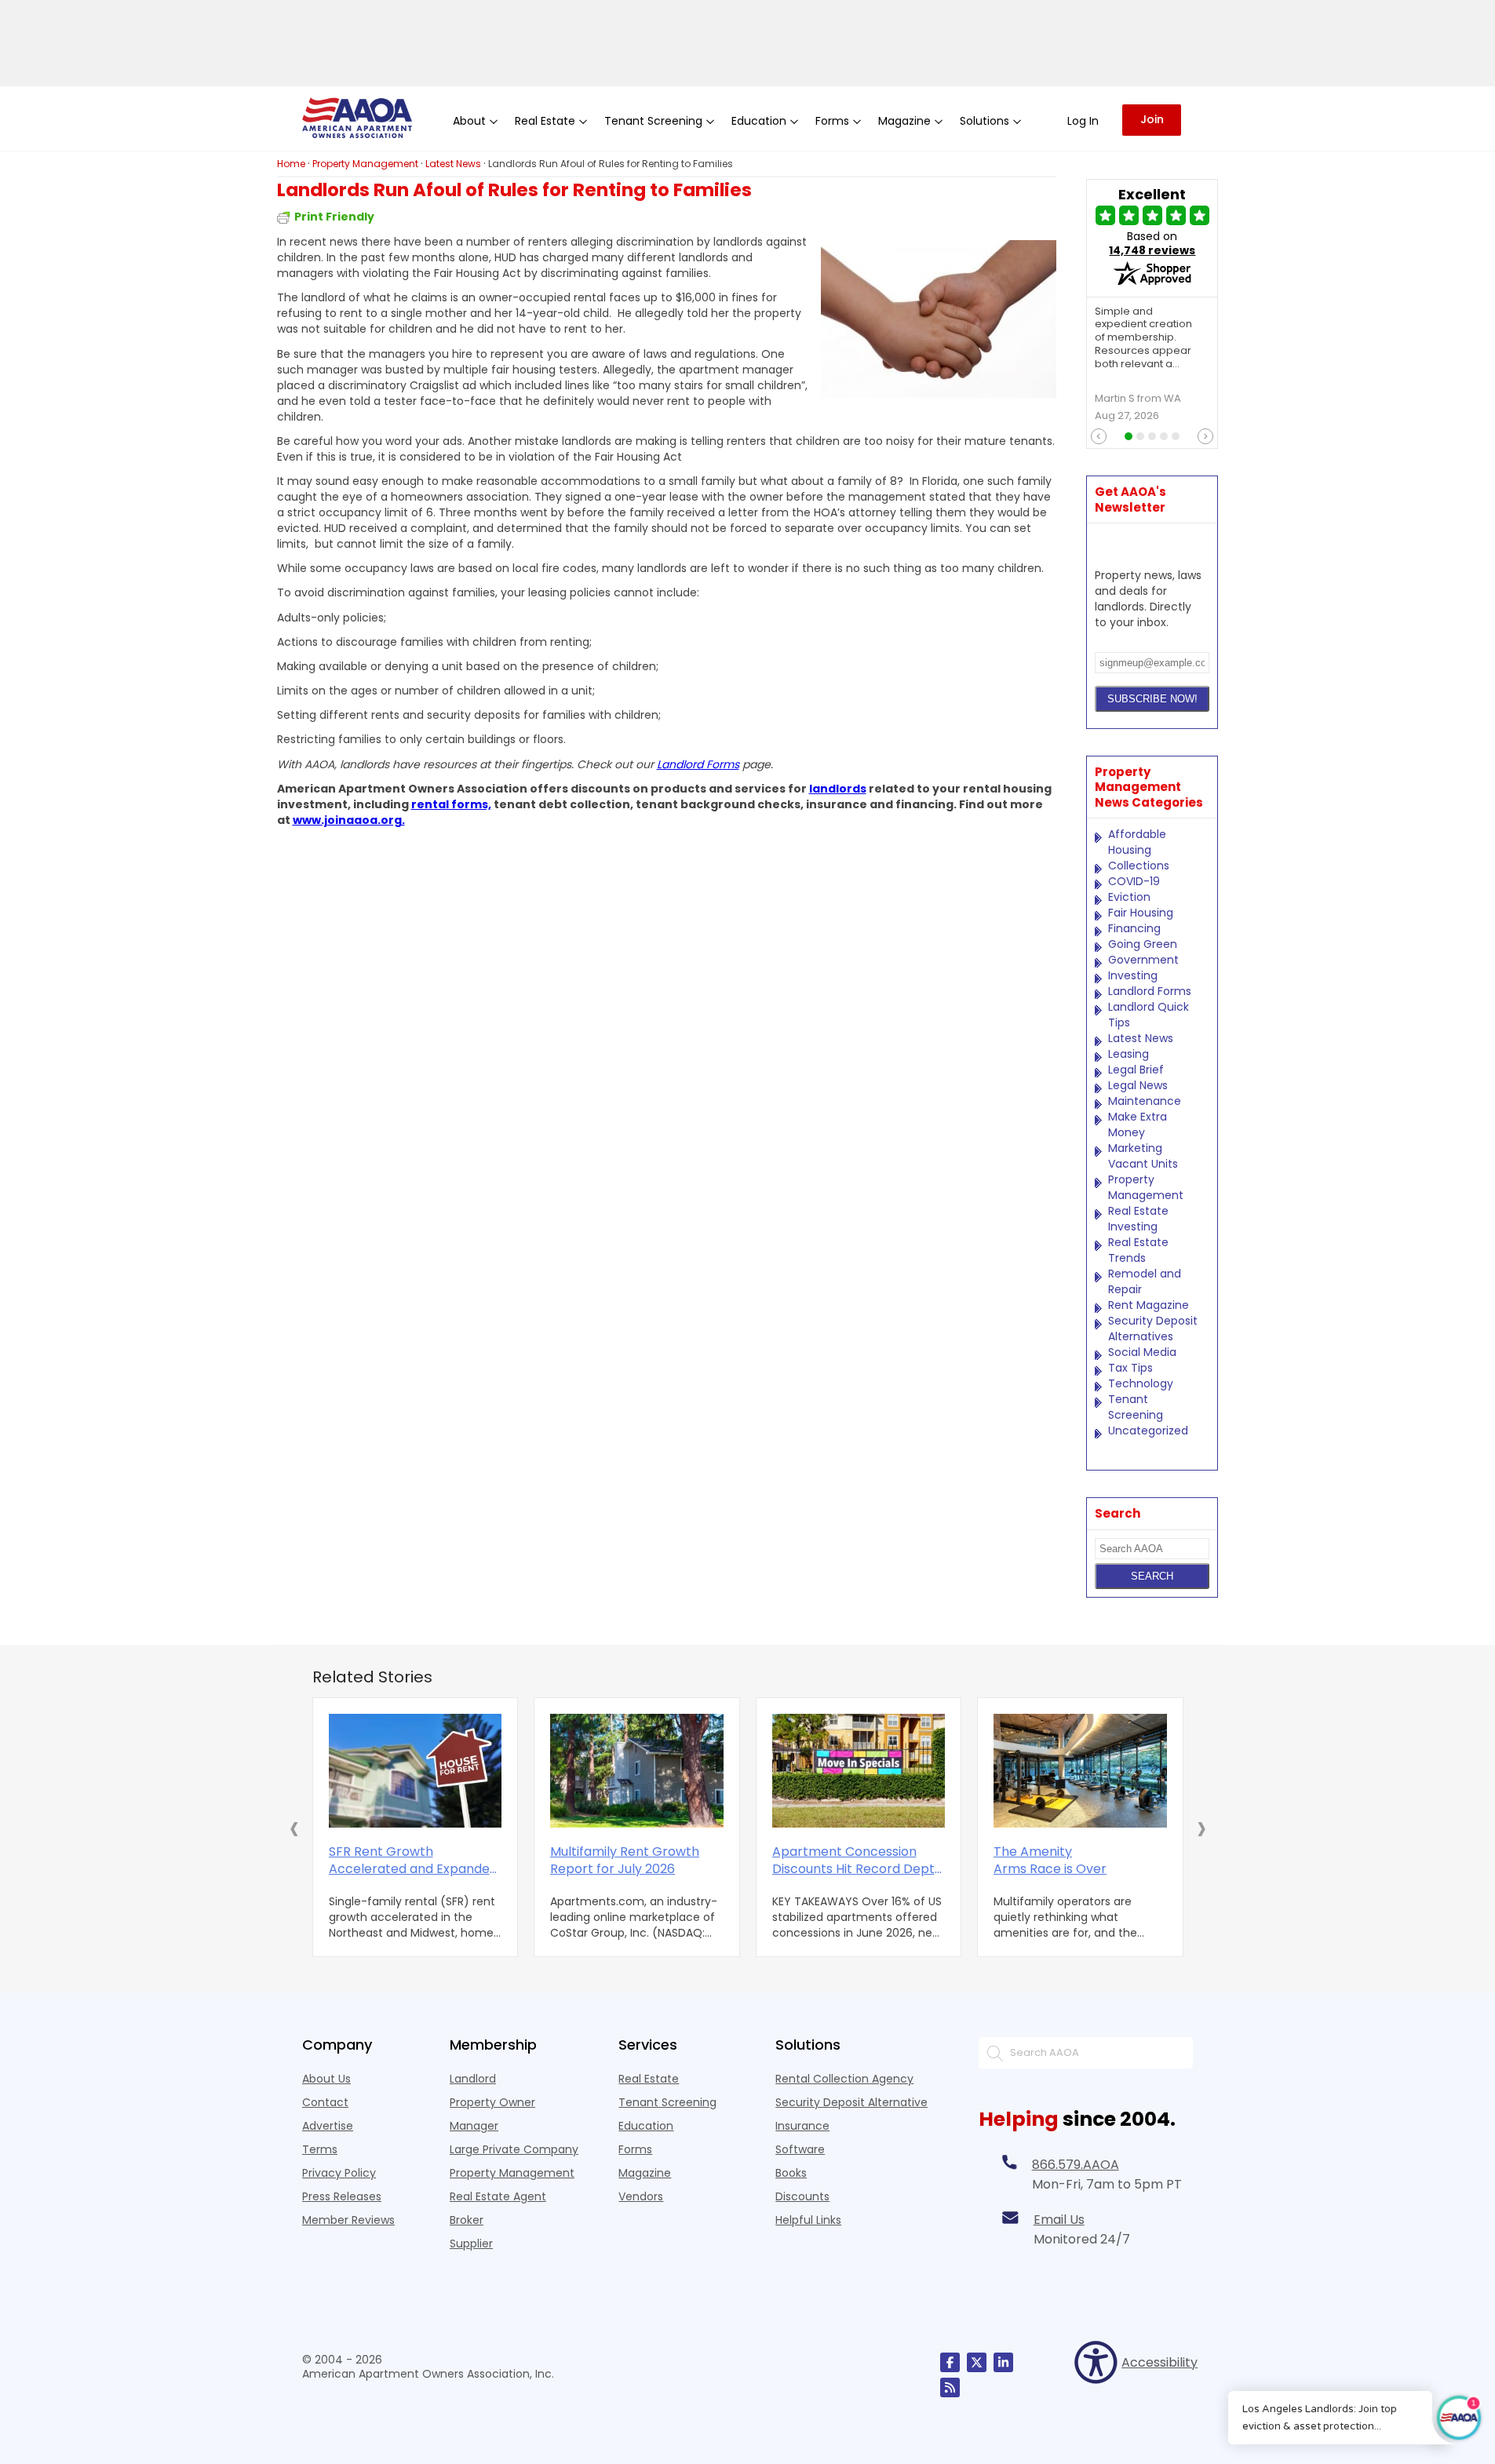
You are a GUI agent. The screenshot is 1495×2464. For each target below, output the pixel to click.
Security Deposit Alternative (851, 2102)
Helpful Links (808, 2220)
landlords (838, 789)
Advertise (328, 2126)
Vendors (641, 2196)
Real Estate (649, 2079)
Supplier (471, 2243)
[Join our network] (1003, 2362)
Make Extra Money (1138, 1124)
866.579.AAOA (1076, 2165)
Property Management (1146, 1187)
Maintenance (1145, 1101)
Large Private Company (514, 2149)
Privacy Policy (339, 2173)
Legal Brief (1136, 1070)
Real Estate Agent (498, 2196)
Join (1152, 119)
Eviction (1129, 897)
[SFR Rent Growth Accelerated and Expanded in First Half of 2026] (416, 1771)
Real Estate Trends (1138, 1250)
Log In (1083, 121)
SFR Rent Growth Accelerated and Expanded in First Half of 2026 (413, 1861)
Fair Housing (1141, 913)
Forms (635, 2149)
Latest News (1141, 1038)
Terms (320, 2149)
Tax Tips (1130, 1368)
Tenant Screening (1136, 1407)
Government (1143, 960)
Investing (1133, 975)
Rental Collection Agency (844, 2079)
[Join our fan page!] (950, 2362)
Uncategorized (1148, 1431)
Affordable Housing (1137, 842)
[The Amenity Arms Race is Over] (1080, 1771)
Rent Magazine (1149, 1305)
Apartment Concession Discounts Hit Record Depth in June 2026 (857, 1861)
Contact (325, 2102)
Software (800, 2149)
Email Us (1059, 2220)
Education (646, 2126)
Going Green (1143, 944)
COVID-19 (1134, 881)
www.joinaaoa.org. (349, 820)
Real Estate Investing (1138, 1219)
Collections (1139, 866)
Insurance (802, 2126)
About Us (326, 2079)
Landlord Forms (698, 764)
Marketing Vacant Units (1143, 1156)
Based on (1152, 243)
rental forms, (451, 804)
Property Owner (492, 2102)
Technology (1141, 1383)
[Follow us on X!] (977, 2362)
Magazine (645, 2173)
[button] (294, 1828)
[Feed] (950, 2387)
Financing (1134, 928)
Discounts (802, 2196)
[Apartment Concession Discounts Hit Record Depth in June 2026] (859, 1771)
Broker (467, 2220)
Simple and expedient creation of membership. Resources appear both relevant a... (1143, 338)
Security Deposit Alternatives (1153, 1329)
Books (791, 2173)
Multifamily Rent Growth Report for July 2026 (625, 1861)
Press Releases (342, 2196)
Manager (474, 2126)
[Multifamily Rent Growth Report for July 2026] (637, 1771)
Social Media (1142, 1352)
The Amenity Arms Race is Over (1050, 1861)
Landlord (473, 2079)
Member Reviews (348, 2220)
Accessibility (1157, 2362)
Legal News (1138, 1085)
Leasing (1129, 1054)
